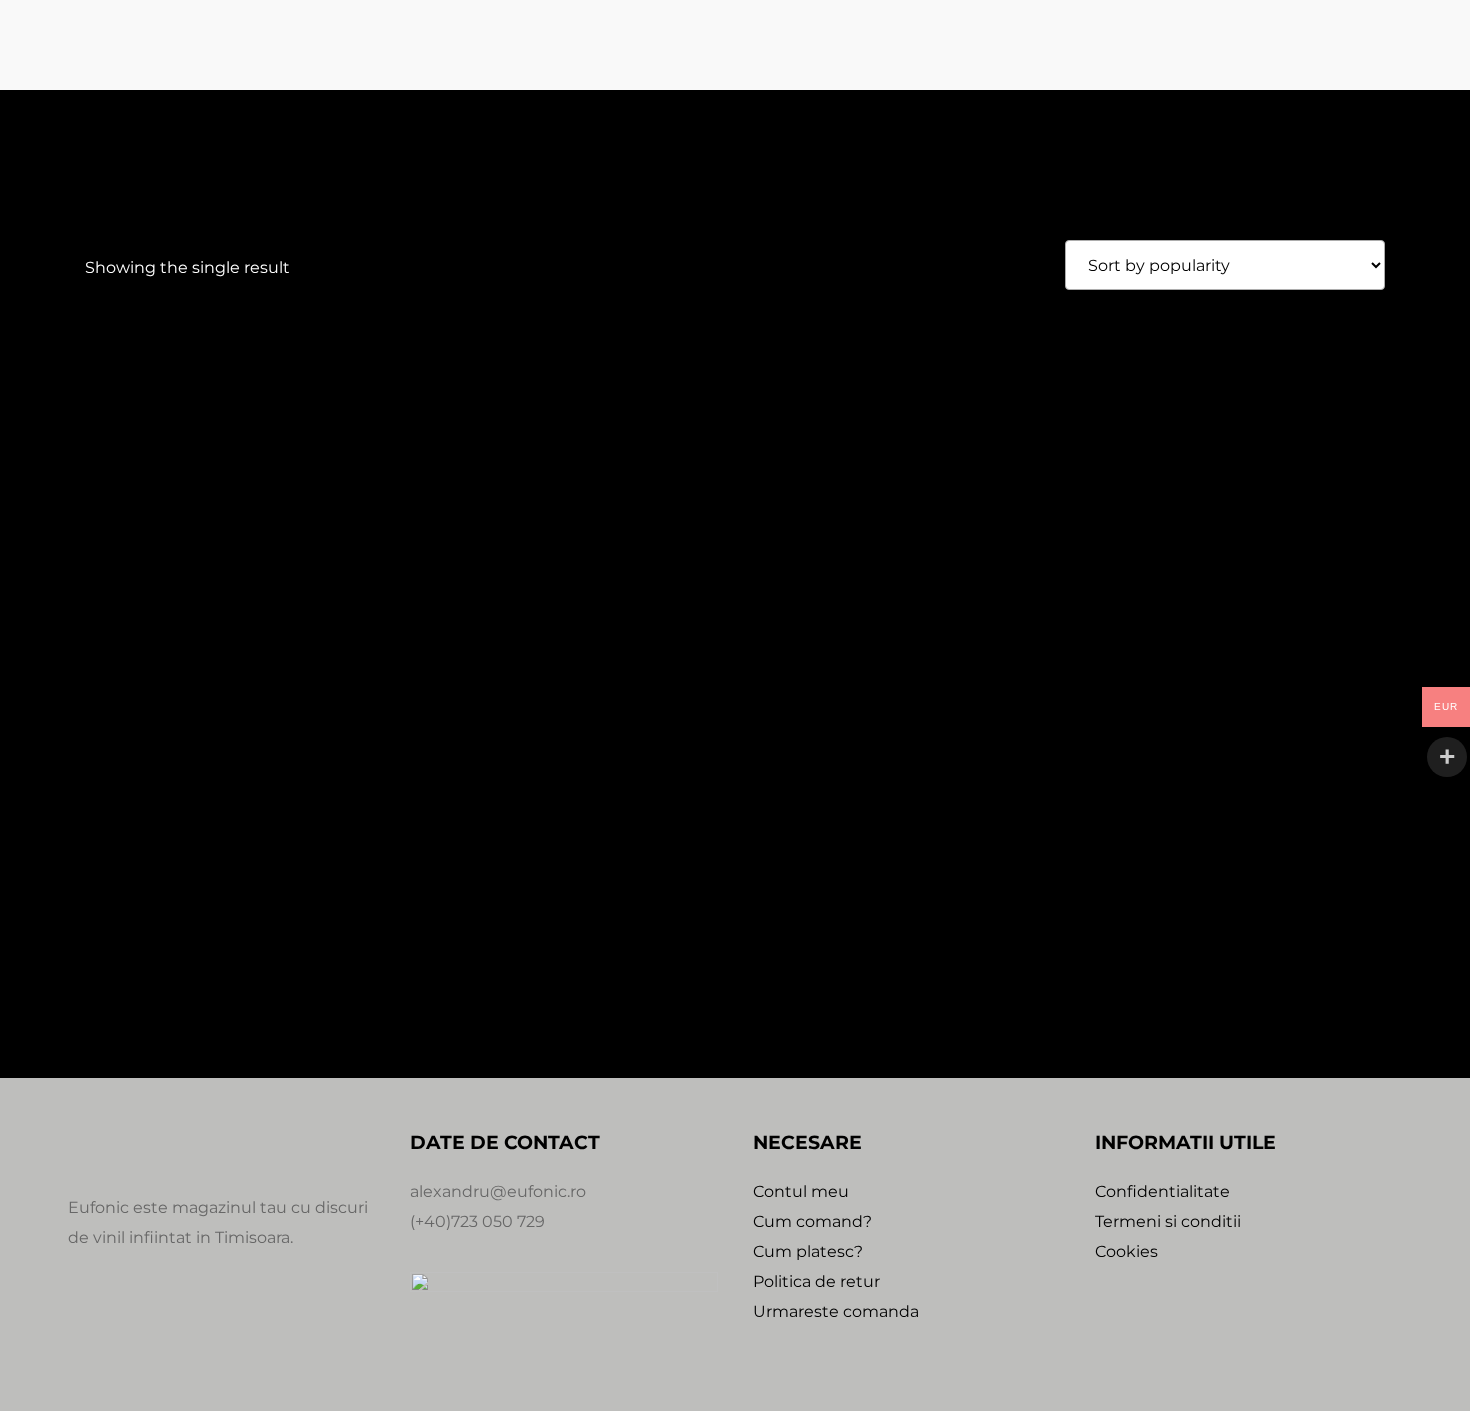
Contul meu (801, 1191)
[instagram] (132, 1328)
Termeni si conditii (1168, 1221)
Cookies (1126, 1251)
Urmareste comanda (836, 1311)
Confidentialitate (1162, 1191)
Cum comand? (812, 1221)
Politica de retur (816, 1281)
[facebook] (84, 1328)
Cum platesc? (808, 1251)
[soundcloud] (180, 1328)
